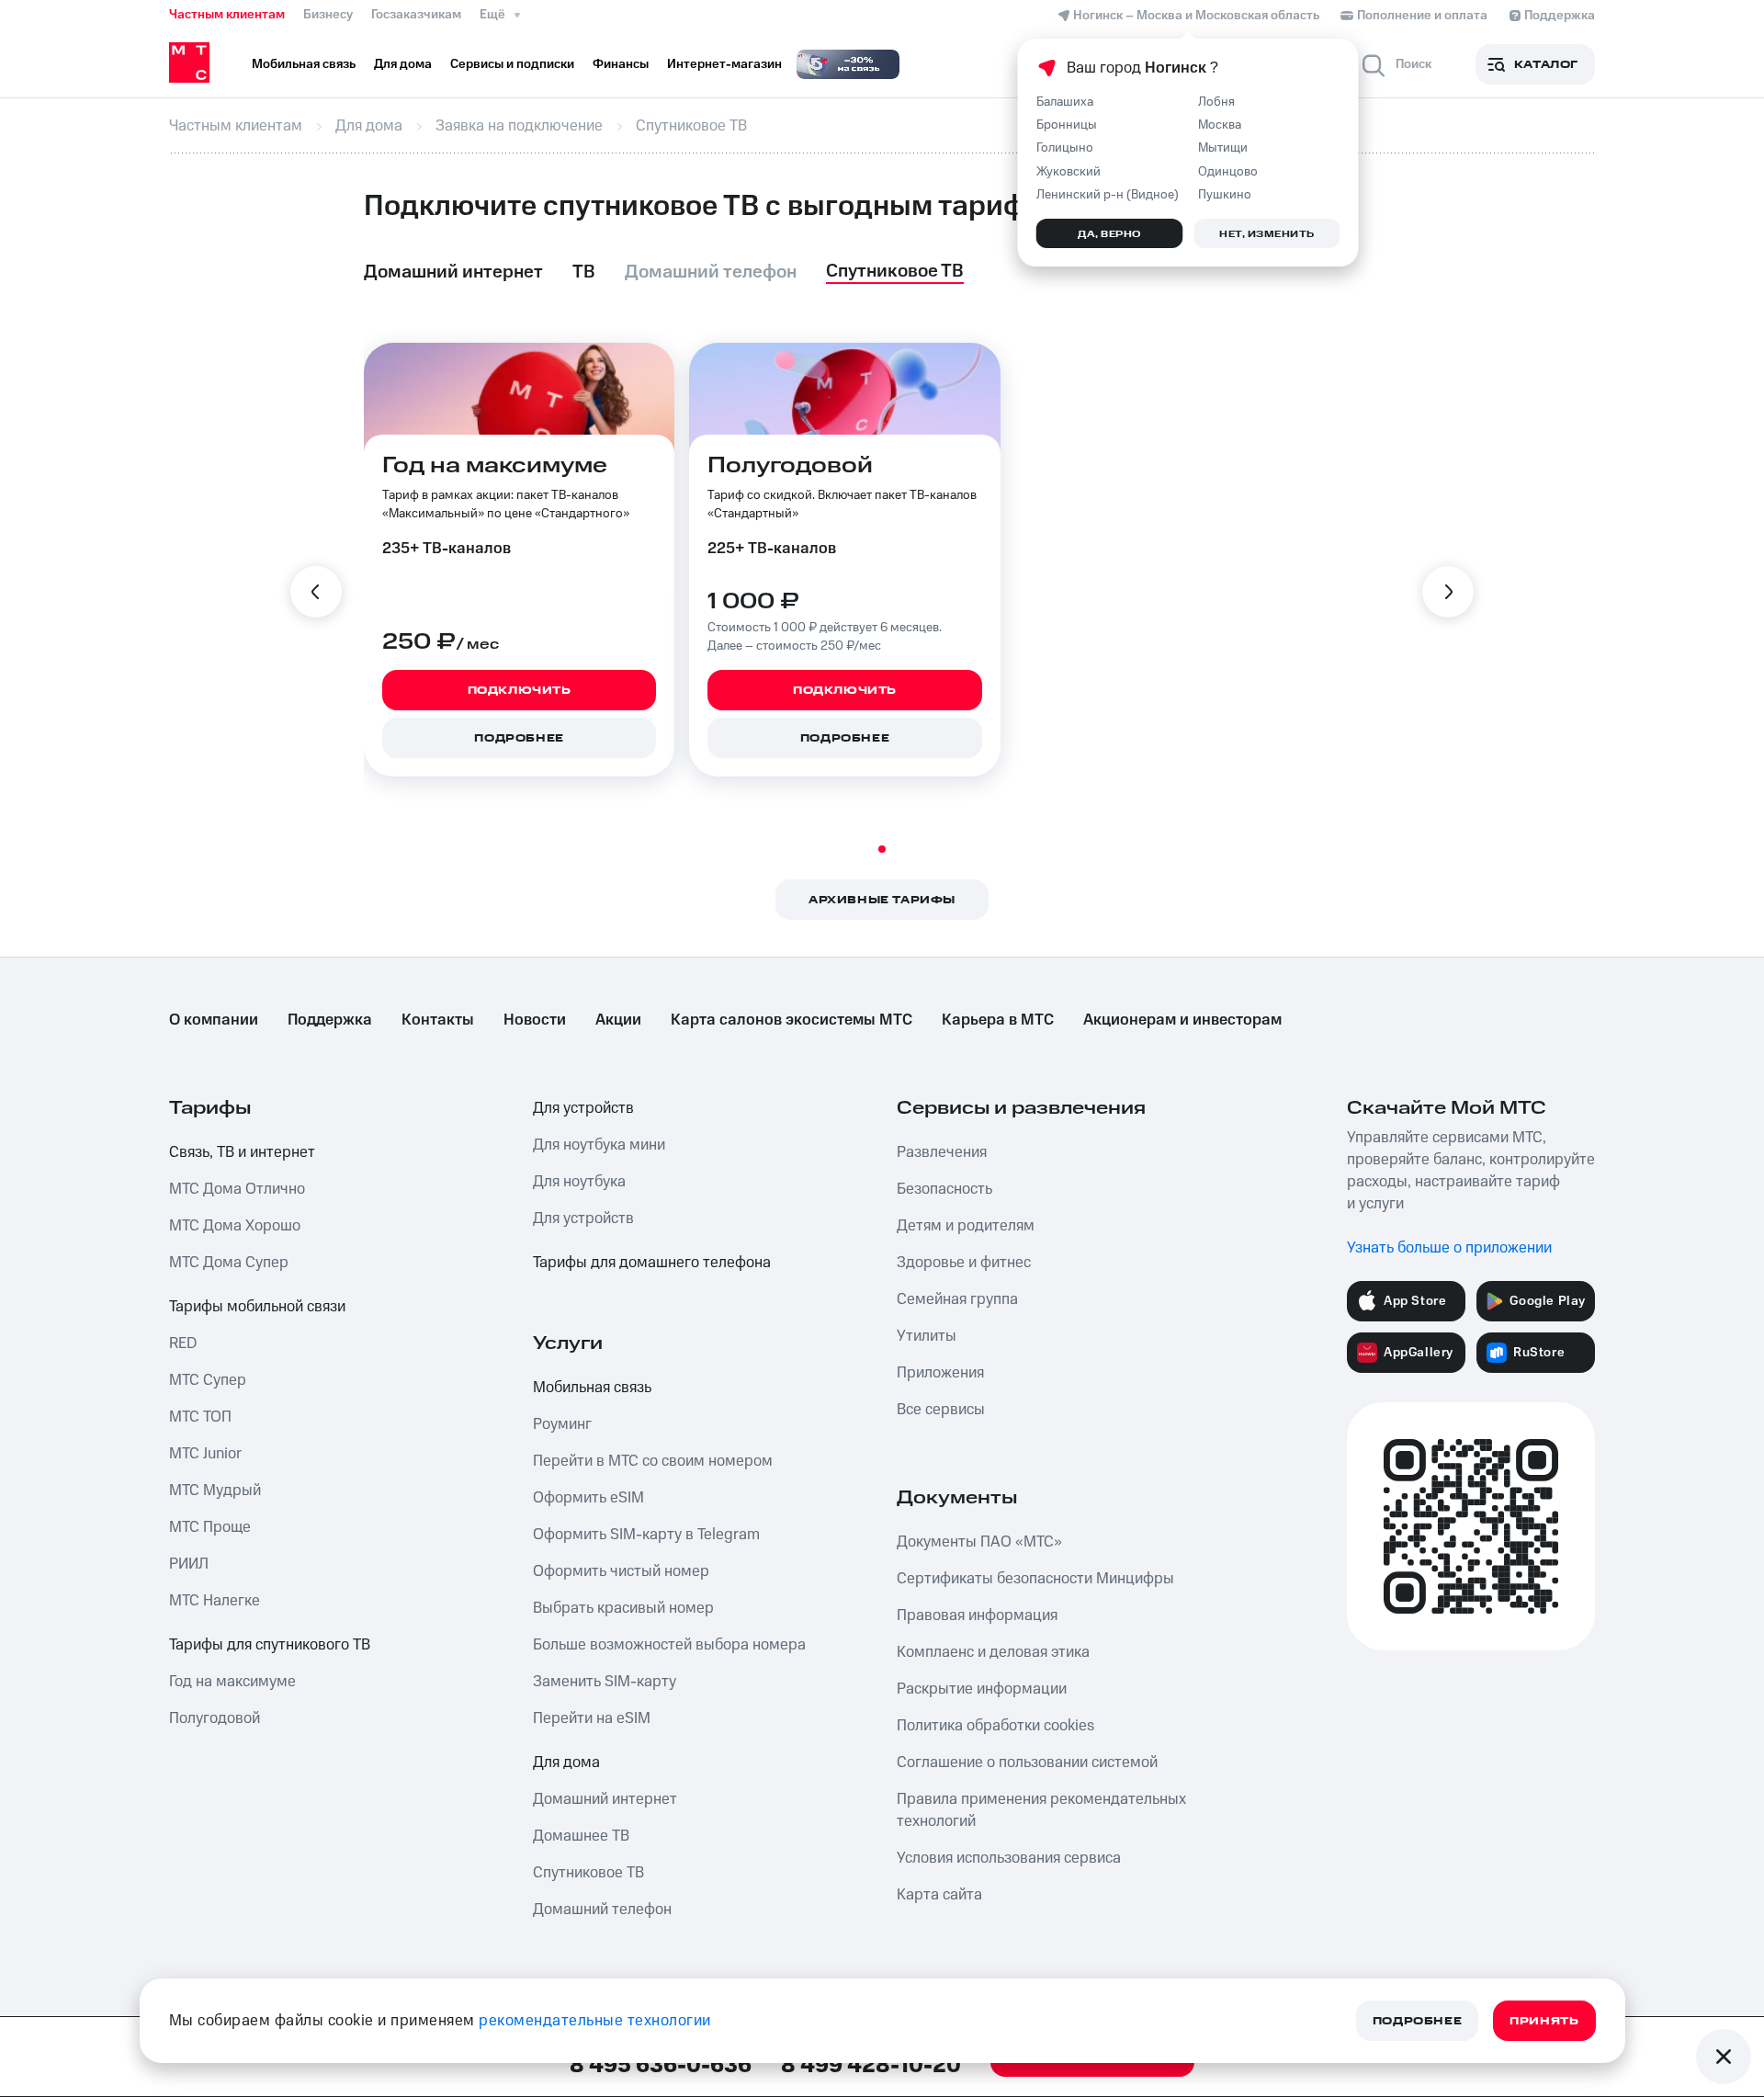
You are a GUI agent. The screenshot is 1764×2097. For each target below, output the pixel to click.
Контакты (438, 1020)
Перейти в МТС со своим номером (653, 1461)
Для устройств (583, 1108)
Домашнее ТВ (581, 1836)
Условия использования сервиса (1009, 1858)
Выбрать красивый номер (623, 1608)
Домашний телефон (602, 1910)
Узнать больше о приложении (1449, 1248)
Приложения (940, 1373)
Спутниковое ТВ (588, 1873)
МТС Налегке (215, 1601)
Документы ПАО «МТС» (979, 1542)
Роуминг (562, 1424)
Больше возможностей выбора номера (669, 1645)
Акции (618, 1020)
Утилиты (927, 1336)
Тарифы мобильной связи (257, 1307)
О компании (214, 1020)
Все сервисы (941, 1410)
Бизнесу (328, 15)
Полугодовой (215, 1718)
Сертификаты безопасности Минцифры (1035, 1579)
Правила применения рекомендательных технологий (1041, 1810)
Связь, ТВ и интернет (242, 1152)
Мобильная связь (592, 1388)
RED (183, 1343)
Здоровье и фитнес (964, 1263)
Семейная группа (957, 1299)
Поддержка (330, 1020)
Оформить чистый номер (621, 1571)
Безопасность (944, 1189)
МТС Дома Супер (229, 1263)
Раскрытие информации (982, 1689)
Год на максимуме (232, 1682)
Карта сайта (939, 1895)
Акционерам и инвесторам (1182, 1020)
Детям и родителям (966, 1226)
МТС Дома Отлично (237, 1189)
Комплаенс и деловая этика (993, 1652)
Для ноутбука (579, 1182)
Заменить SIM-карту (605, 1682)
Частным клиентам (227, 15)
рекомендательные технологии (595, 2021)
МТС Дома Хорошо (235, 1226)
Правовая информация (977, 1615)
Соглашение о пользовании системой (1027, 1763)
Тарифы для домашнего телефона (652, 1263)
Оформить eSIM (588, 1498)
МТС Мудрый (215, 1491)
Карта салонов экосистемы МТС (792, 1020)
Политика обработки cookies (995, 1726)
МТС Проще (210, 1527)
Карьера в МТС (998, 1020)
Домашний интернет (605, 1799)
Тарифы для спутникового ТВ (270, 1645)
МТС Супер (208, 1380)
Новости (535, 1020)
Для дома (566, 1763)
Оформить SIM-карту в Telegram (646, 1535)
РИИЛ (189, 1564)
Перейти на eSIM (592, 1718)
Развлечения (942, 1152)
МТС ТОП (200, 1417)
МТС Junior (205, 1454)
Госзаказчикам (416, 15)
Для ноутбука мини (599, 1145)
